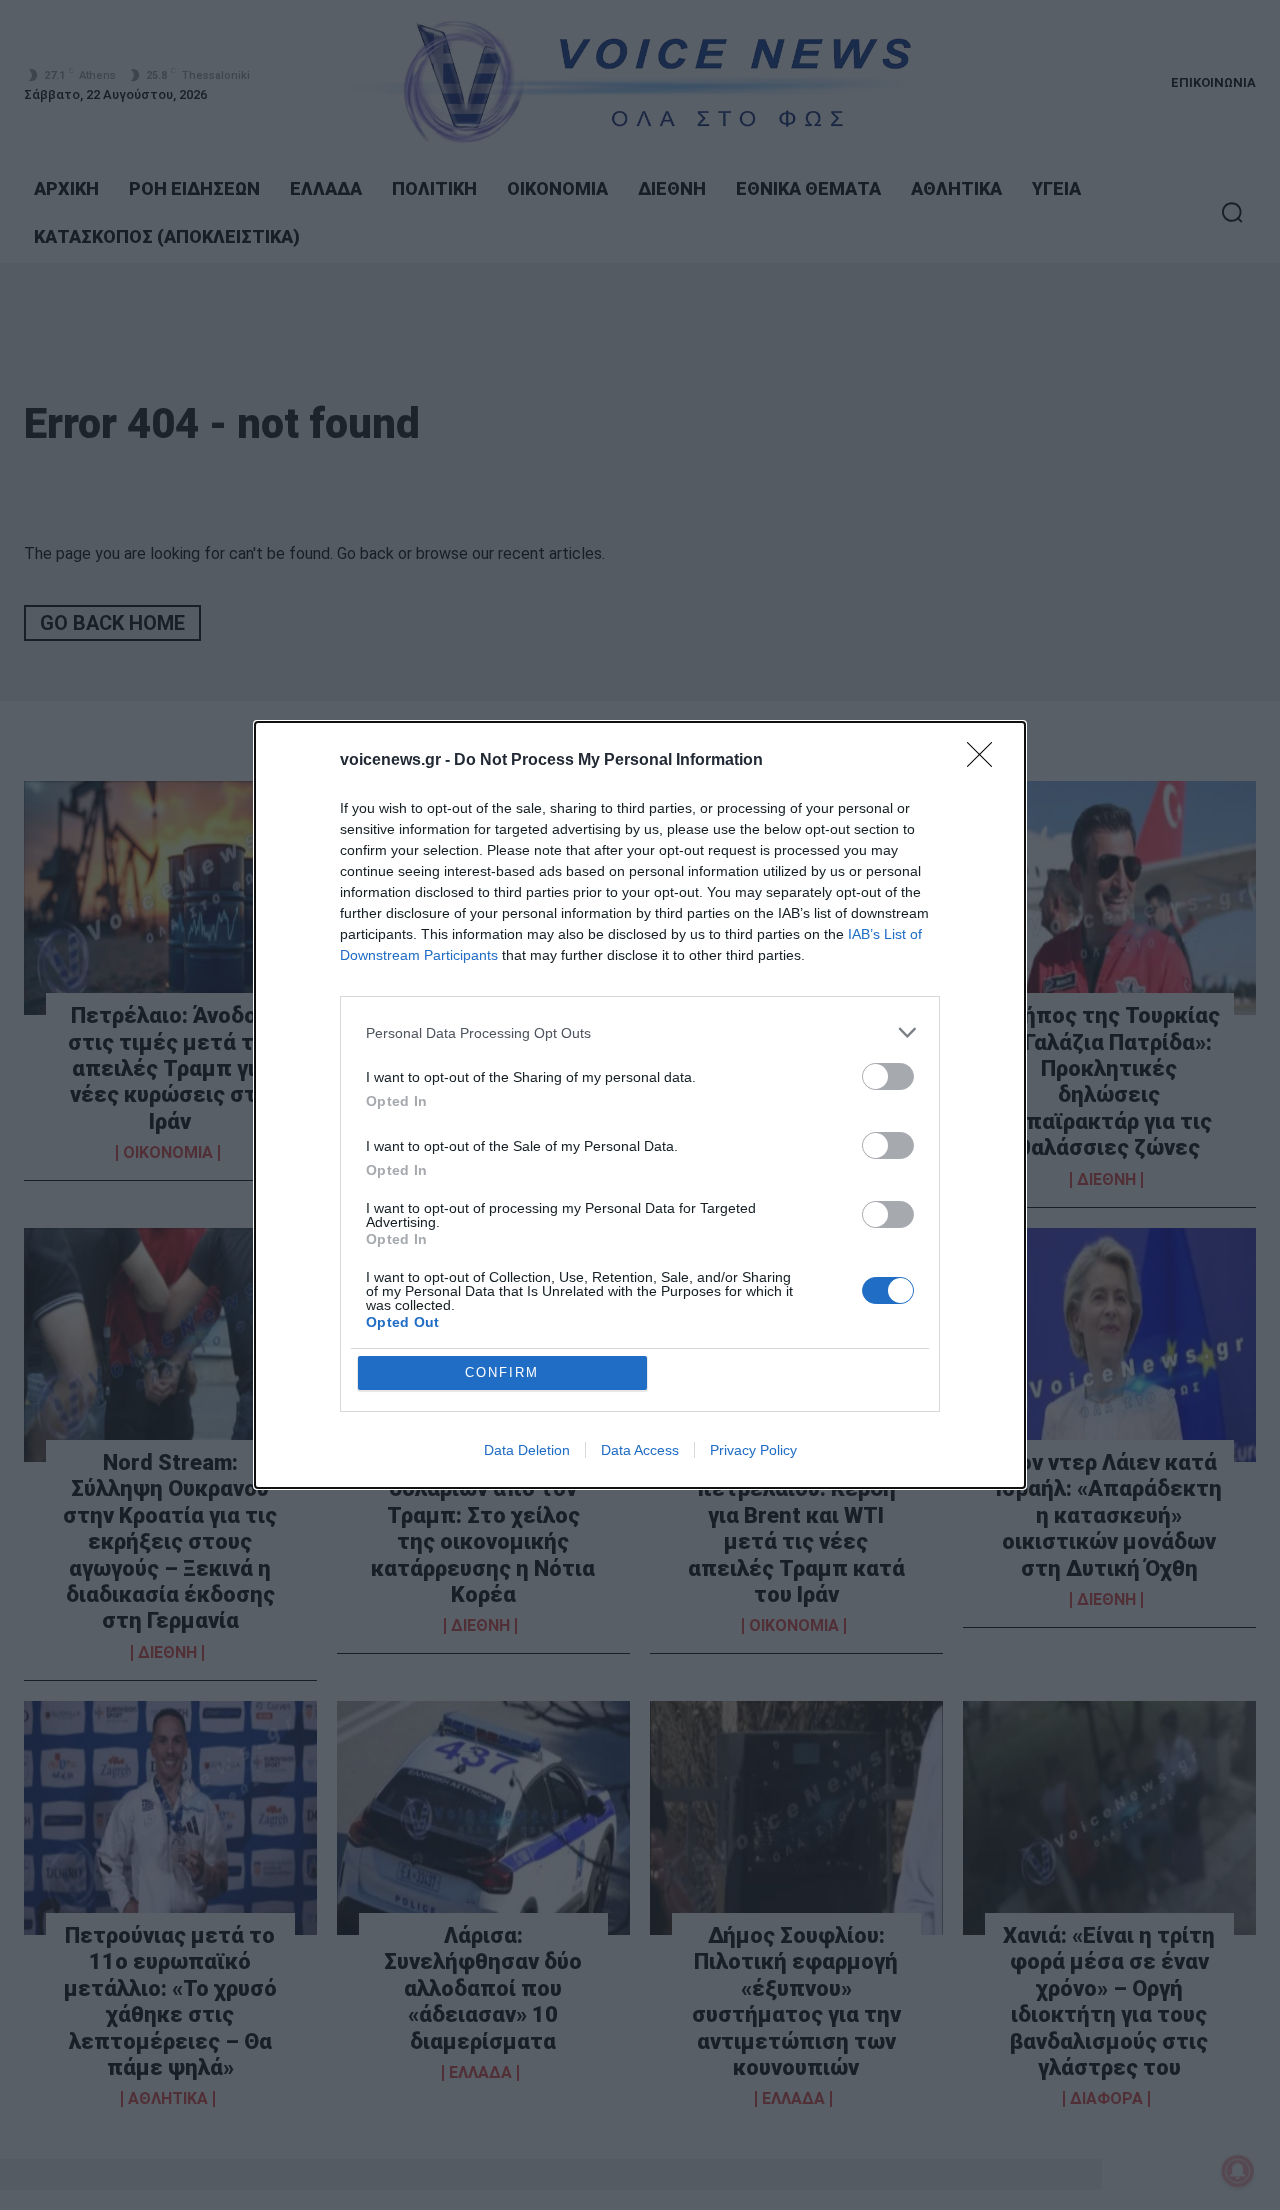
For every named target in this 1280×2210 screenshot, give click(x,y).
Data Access (640, 1450)
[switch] (888, 1076)
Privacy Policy (753, 1450)
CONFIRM (502, 1372)
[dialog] (640, 1105)
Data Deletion (527, 1450)
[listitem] (640, 1032)
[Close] (986, 761)
